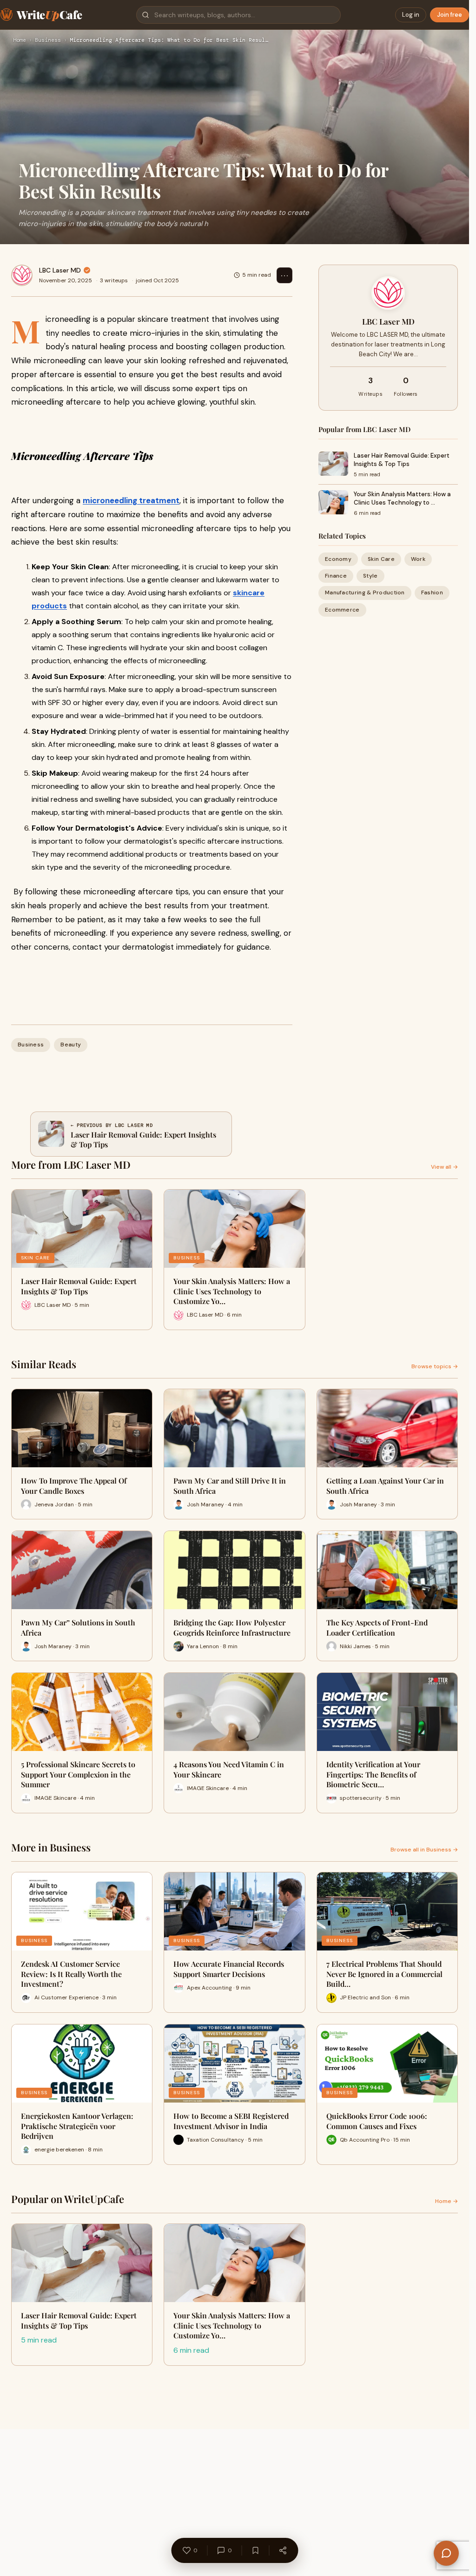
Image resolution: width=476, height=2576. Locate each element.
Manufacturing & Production (365, 592)
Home (20, 40)
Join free (450, 15)
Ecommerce (342, 610)
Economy (338, 559)
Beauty (71, 1045)
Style (370, 576)
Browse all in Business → (424, 1850)
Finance (336, 576)
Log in (411, 15)
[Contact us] (446, 2553)
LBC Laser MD (60, 270)
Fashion (432, 592)
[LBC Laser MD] (22, 275)
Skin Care (381, 559)
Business (48, 40)
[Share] (283, 2550)
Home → (446, 2201)
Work (418, 559)
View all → (444, 1167)
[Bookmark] (255, 2550)
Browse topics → (435, 1366)
